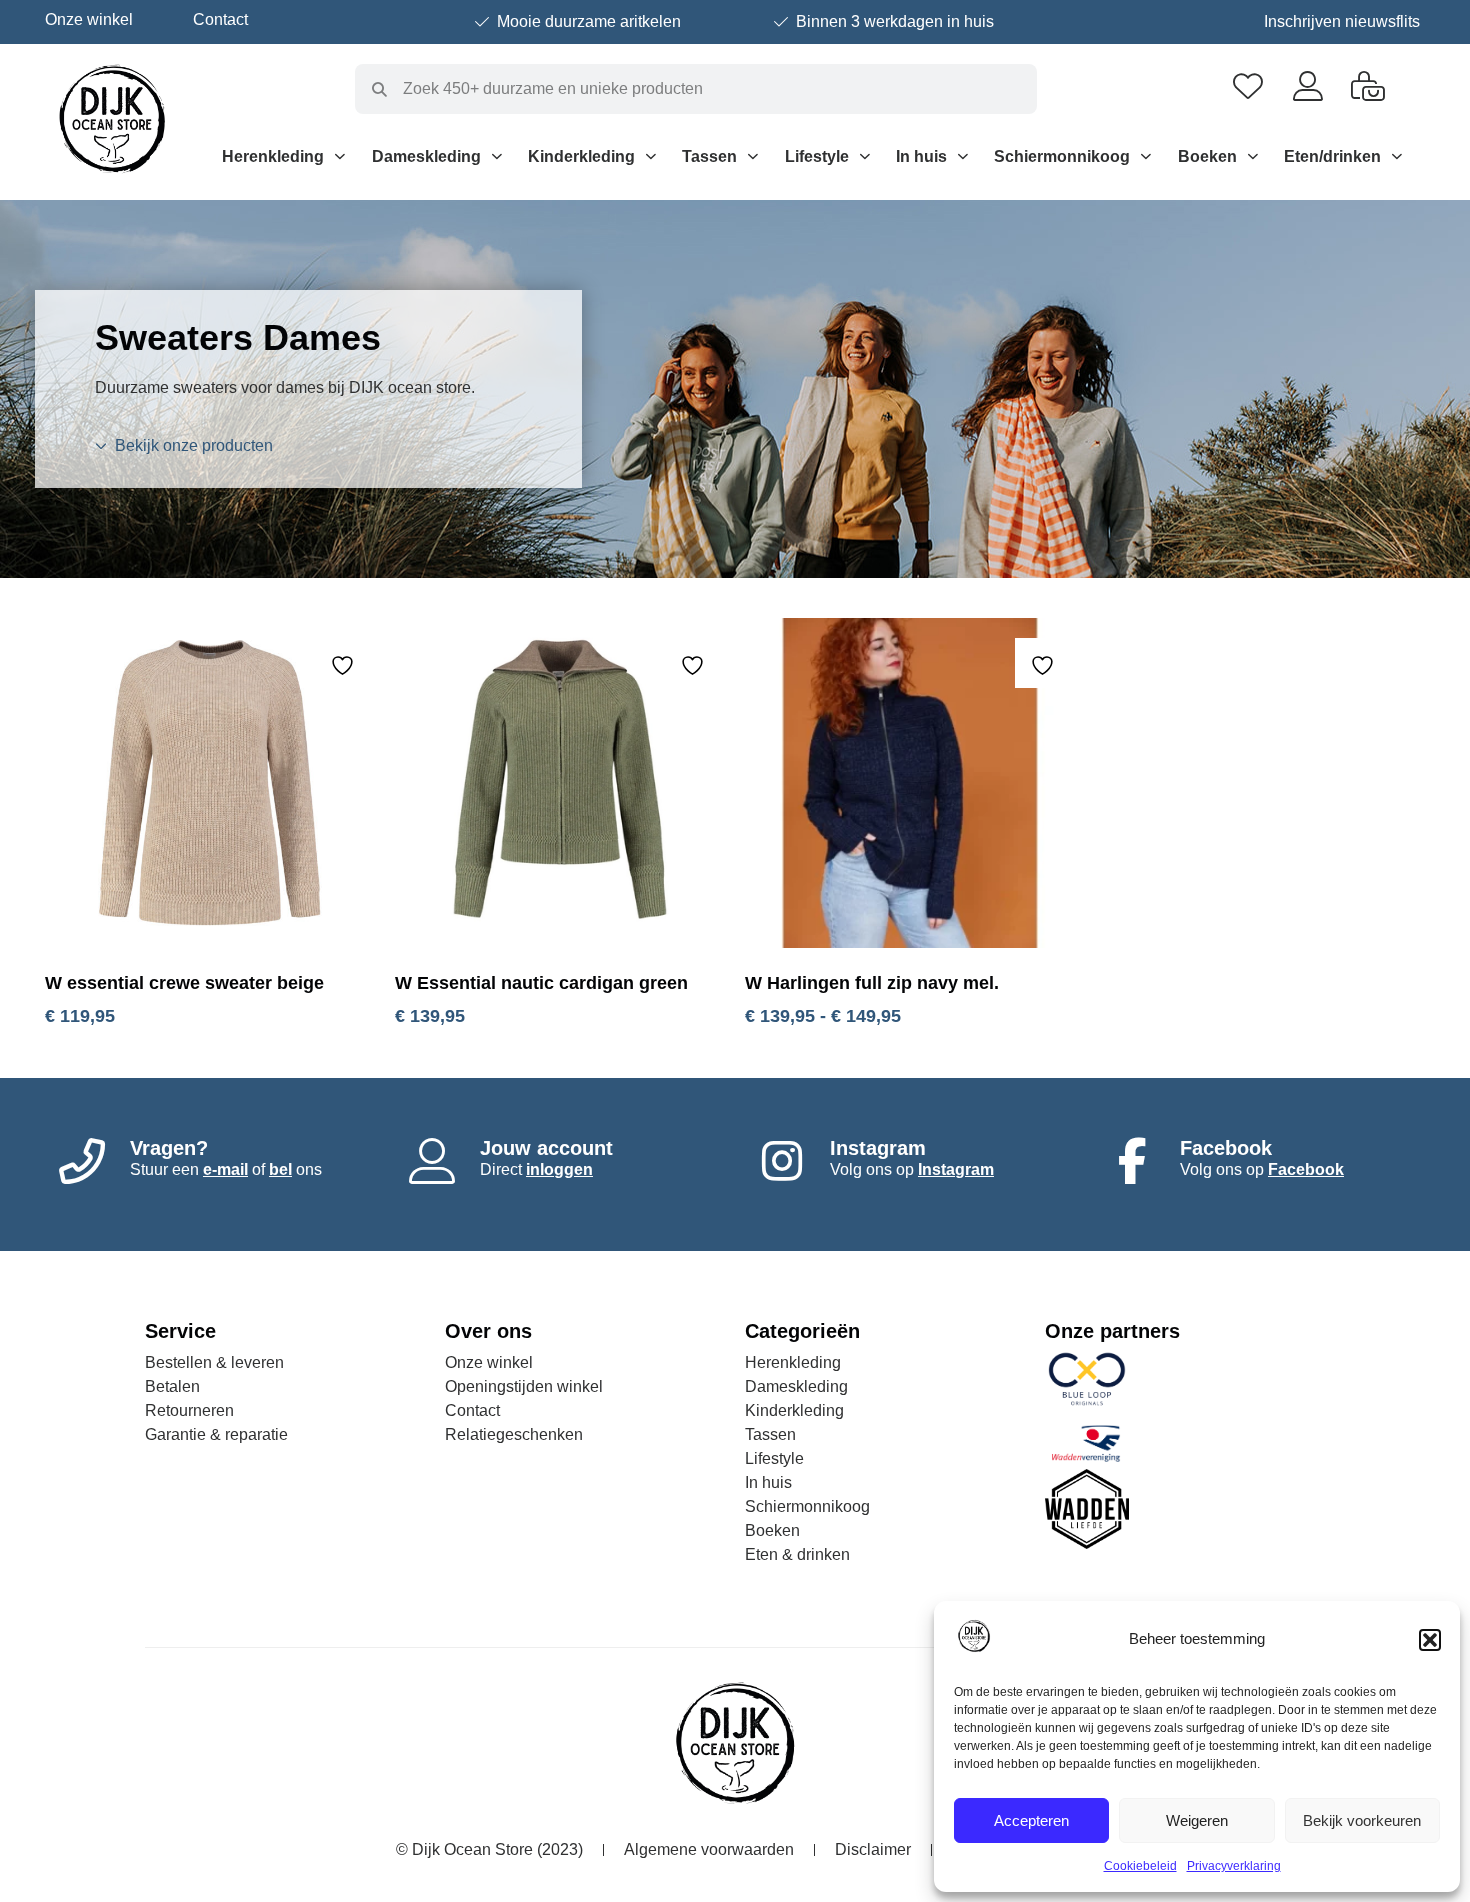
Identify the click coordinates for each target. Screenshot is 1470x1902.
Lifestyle (817, 156)
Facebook (1306, 1169)
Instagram (956, 1169)
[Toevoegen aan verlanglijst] (345, 665)
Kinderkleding (581, 156)
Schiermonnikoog (1062, 156)
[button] (1430, 1640)
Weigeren (1197, 1820)
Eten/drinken (1332, 156)
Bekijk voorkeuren (1362, 1820)
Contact (220, 19)
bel (280, 1169)
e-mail (225, 1169)
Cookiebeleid (1140, 1866)
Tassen (709, 156)
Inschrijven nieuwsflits (1342, 21)
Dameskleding (426, 156)
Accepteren (1031, 1820)
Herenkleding (273, 156)
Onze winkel (89, 19)
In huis (921, 156)
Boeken (1207, 156)
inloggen (559, 1169)
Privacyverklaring (1234, 1866)
